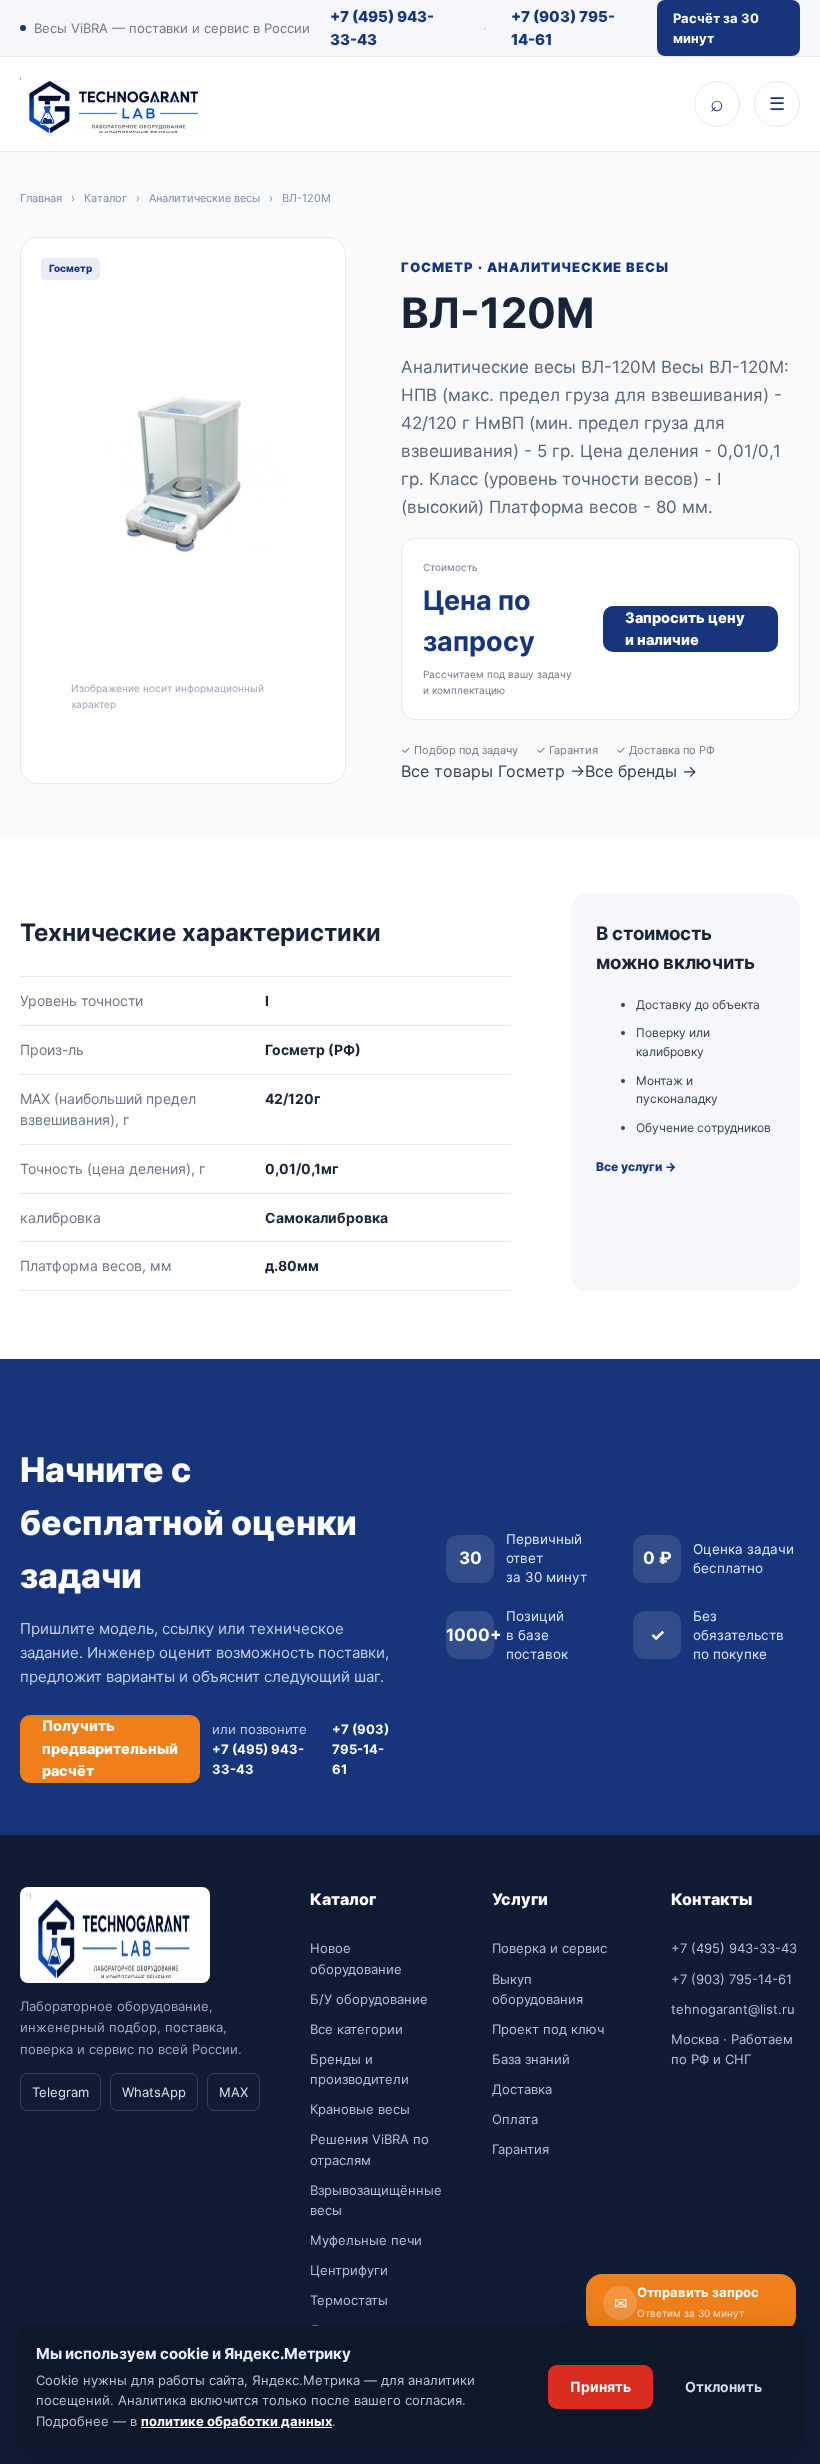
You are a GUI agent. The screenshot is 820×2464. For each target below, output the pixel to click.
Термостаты (349, 2300)
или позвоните (259, 1749)
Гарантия (520, 2149)
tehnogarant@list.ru (733, 2009)
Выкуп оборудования (537, 1989)
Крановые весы (360, 2109)
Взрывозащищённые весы (376, 2200)
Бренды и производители (359, 2069)
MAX (233, 2092)
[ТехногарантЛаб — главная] (115, 104)
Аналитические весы (204, 198)
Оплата (515, 2119)
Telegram (60, 2092)
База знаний (531, 2059)
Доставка (522, 2089)
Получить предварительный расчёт (110, 1748)
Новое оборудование (356, 1958)
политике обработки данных (236, 2421)
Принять (600, 2386)
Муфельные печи (366, 2240)
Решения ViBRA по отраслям (369, 2149)
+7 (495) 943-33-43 (382, 28)
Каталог (105, 198)
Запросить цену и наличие (685, 629)
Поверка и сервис (549, 1948)
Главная (41, 198)
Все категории (356, 2029)
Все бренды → (641, 771)
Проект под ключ (548, 2029)
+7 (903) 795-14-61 (563, 28)
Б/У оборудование (369, 1999)
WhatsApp (154, 2092)
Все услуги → (636, 1166)
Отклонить (723, 2386)
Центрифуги (349, 2270)
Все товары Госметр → (493, 771)
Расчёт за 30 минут (716, 28)
